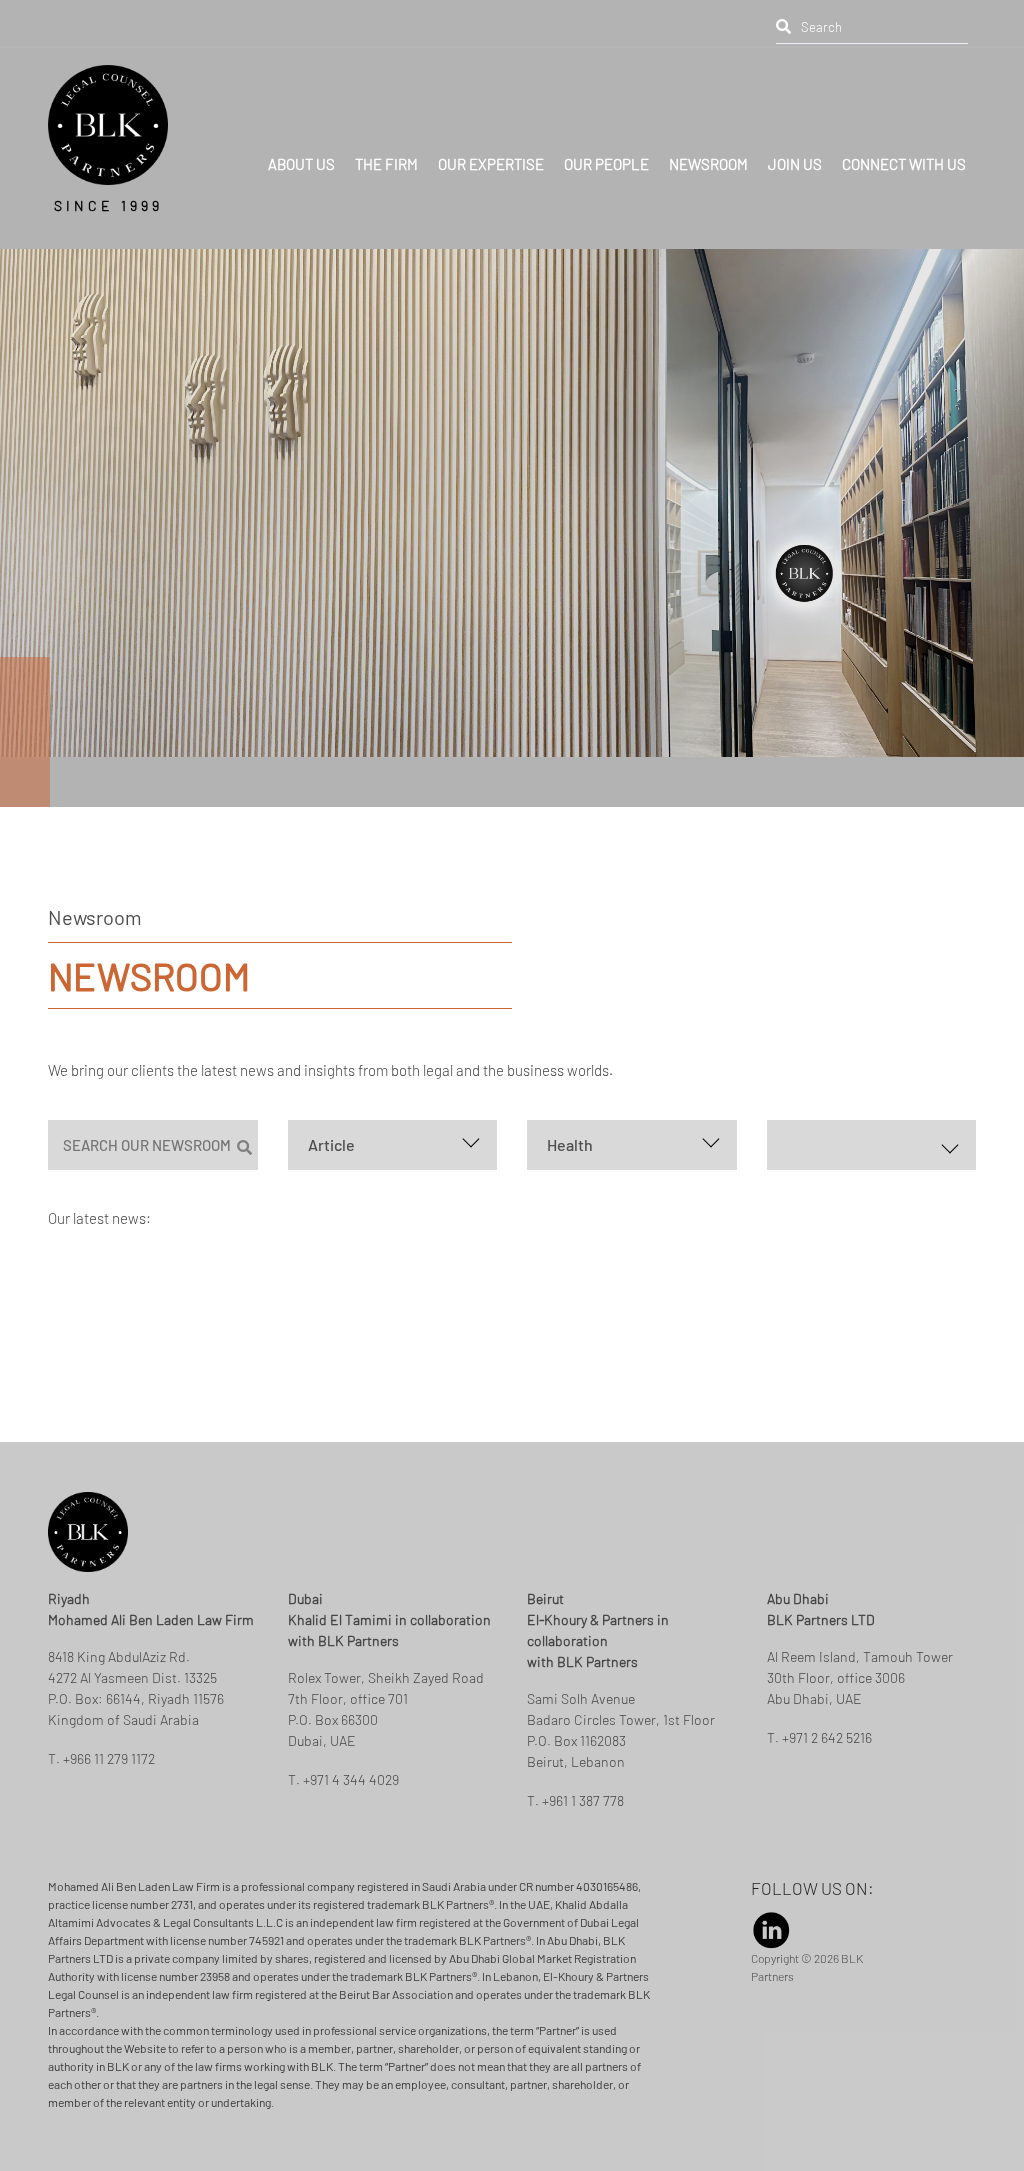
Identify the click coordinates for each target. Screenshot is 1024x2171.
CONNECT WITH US (904, 136)
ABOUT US (301, 136)
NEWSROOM (708, 136)
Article (331, 1144)
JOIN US (795, 136)
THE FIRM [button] (386, 136)
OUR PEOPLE (606, 136)
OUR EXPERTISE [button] (491, 136)
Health (570, 1144)
